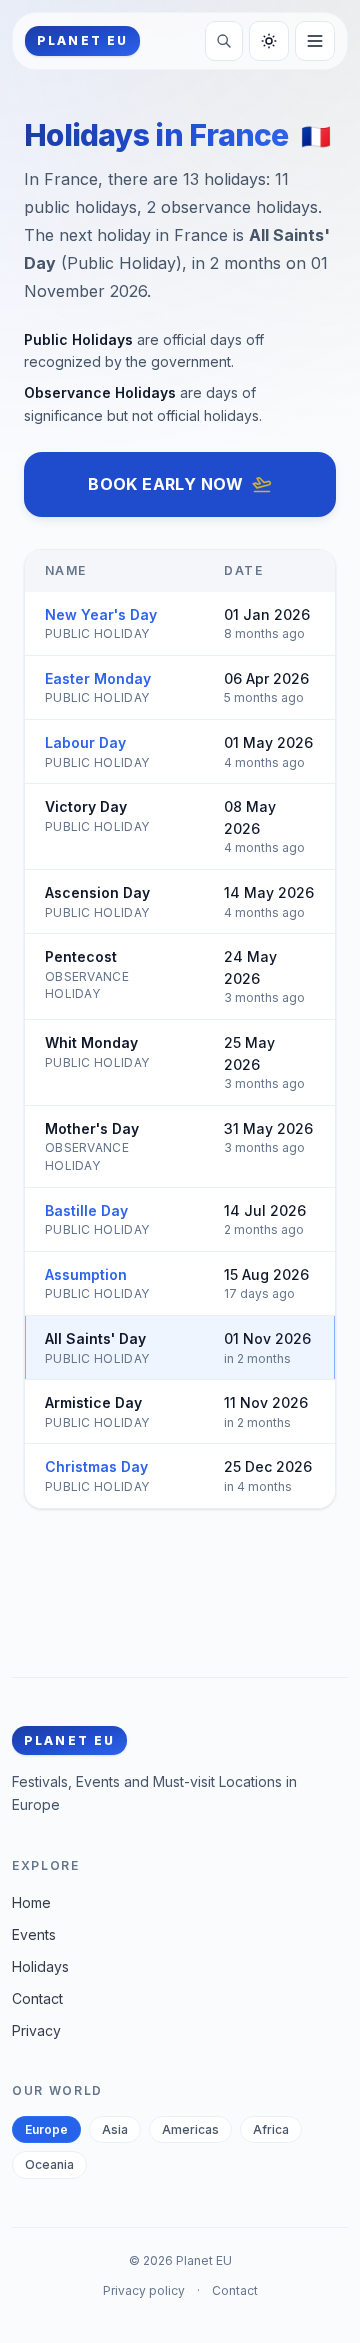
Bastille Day (86, 1210)
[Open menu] (315, 41)
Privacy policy (144, 2290)
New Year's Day (101, 614)
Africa (271, 2129)
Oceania (49, 2164)
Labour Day (85, 742)
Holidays (40, 1966)
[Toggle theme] (269, 41)
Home (31, 1902)
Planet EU (204, 2260)
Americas (190, 2129)
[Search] (224, 41)
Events (34, 1934)
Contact (37, 1998)
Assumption (86, 1274)
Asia (115, 2129)
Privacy (36, 2030)
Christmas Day (96, 1466)
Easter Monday (98, 678)
